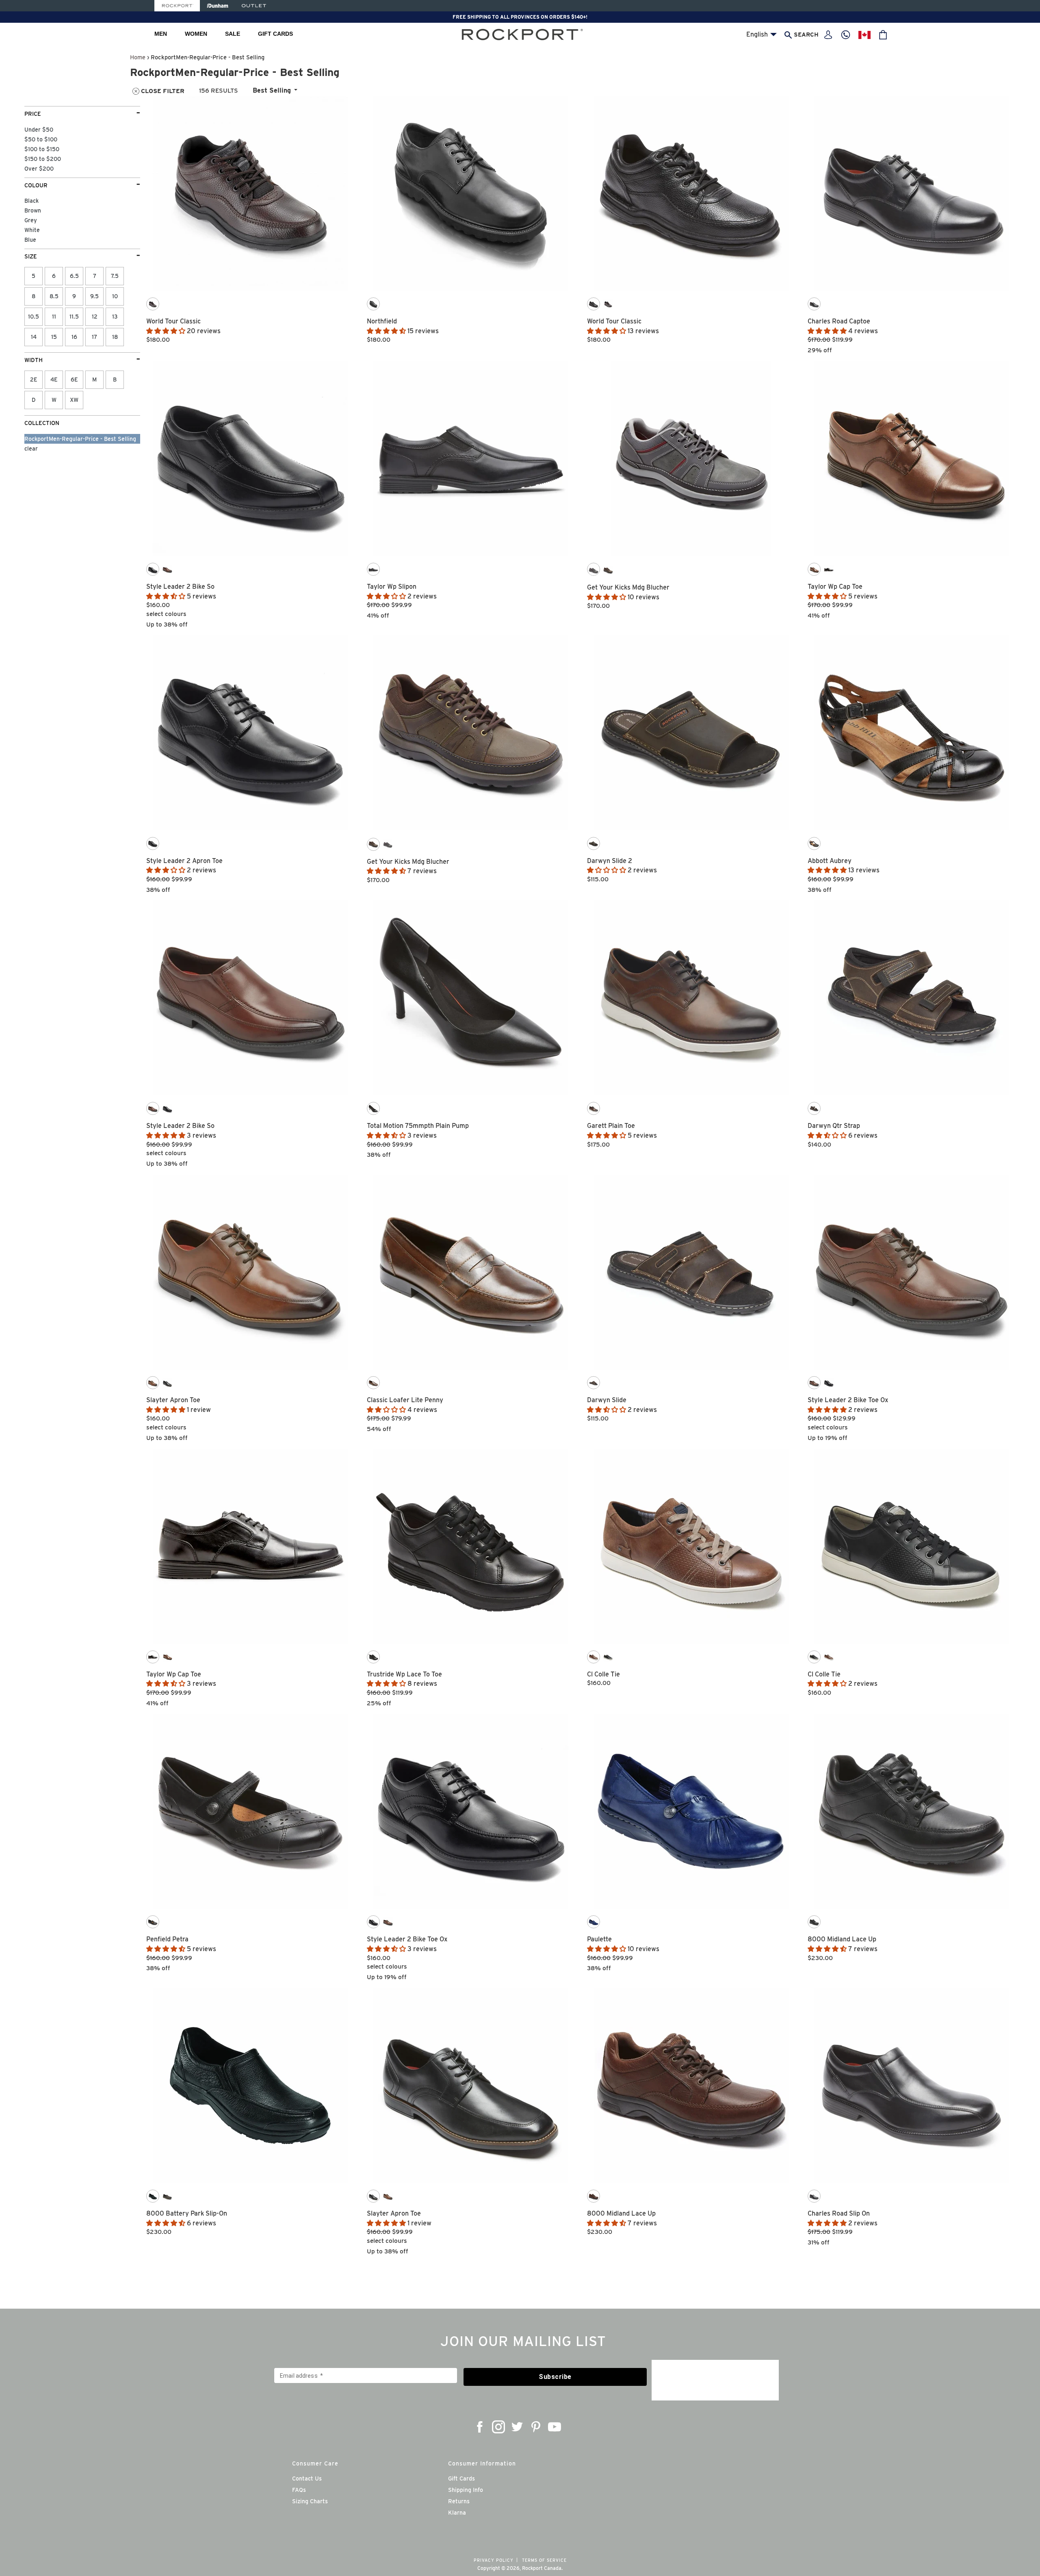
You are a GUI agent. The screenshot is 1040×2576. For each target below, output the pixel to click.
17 (94, 337)
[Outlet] (254, 6)
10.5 (34, 317)
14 (34, 337)
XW (74, 400)
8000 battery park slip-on (187, 2213)
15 (54, 337)
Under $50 (39, 130)
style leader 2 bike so (180, 587)
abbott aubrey (830, 861)
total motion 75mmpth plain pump (418, 1126)
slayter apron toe (173, 1400)
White (32, 230)
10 (115, 296)
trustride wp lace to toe (404, 1674)
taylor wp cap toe (835, 587)
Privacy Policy (494, 2560)
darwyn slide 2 (610, 861)
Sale (233, 34)
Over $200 (39, 169)
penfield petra (167, 1939)
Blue (30, 240)
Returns (459, 2501)
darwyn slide (607, 1400)
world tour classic (173, 321)
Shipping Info (466, 2490)
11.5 (74, 317)
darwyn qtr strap (834, 1126)
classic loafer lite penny (405, 1400)
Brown (33, 210)
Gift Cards (275, 34)
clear (31, 449)
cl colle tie (603, 1674)
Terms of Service (544, 2560)
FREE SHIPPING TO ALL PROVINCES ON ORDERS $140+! (520, 17)
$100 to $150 (42, 149)
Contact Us (307, 2478)
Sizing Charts (310, 2501)
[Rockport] (177, 6)
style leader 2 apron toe (184, 861)
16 (74, 337)
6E (74, 379)
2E (34, 379)
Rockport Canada (542, 2568)
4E (54, 379)
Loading (581, 2267)
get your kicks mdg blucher (628, 587)
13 (115, 317)
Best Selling (272, 90)
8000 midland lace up (842, 1939)
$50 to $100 (41, 139)
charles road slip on (839, 2213)
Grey (31, 220)
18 (115, 337)
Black (31, 201)
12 (95, 317)
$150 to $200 (43, 159)
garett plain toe (611, 1126)
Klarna (457, 2513)
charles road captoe (839, 321)
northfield (382, 321)
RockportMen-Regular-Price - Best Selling (80, 439)
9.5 (94, 296)
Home (138, 57)
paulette (599, 1939)
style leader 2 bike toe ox (848, 1400)
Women (196, 34)
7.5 (115, 276)
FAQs (299, 2490)
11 (54, 317)
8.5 (54, 296)
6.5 (74, 276)
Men (161, 34)
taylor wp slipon (392, 587)
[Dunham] (218, 6)
